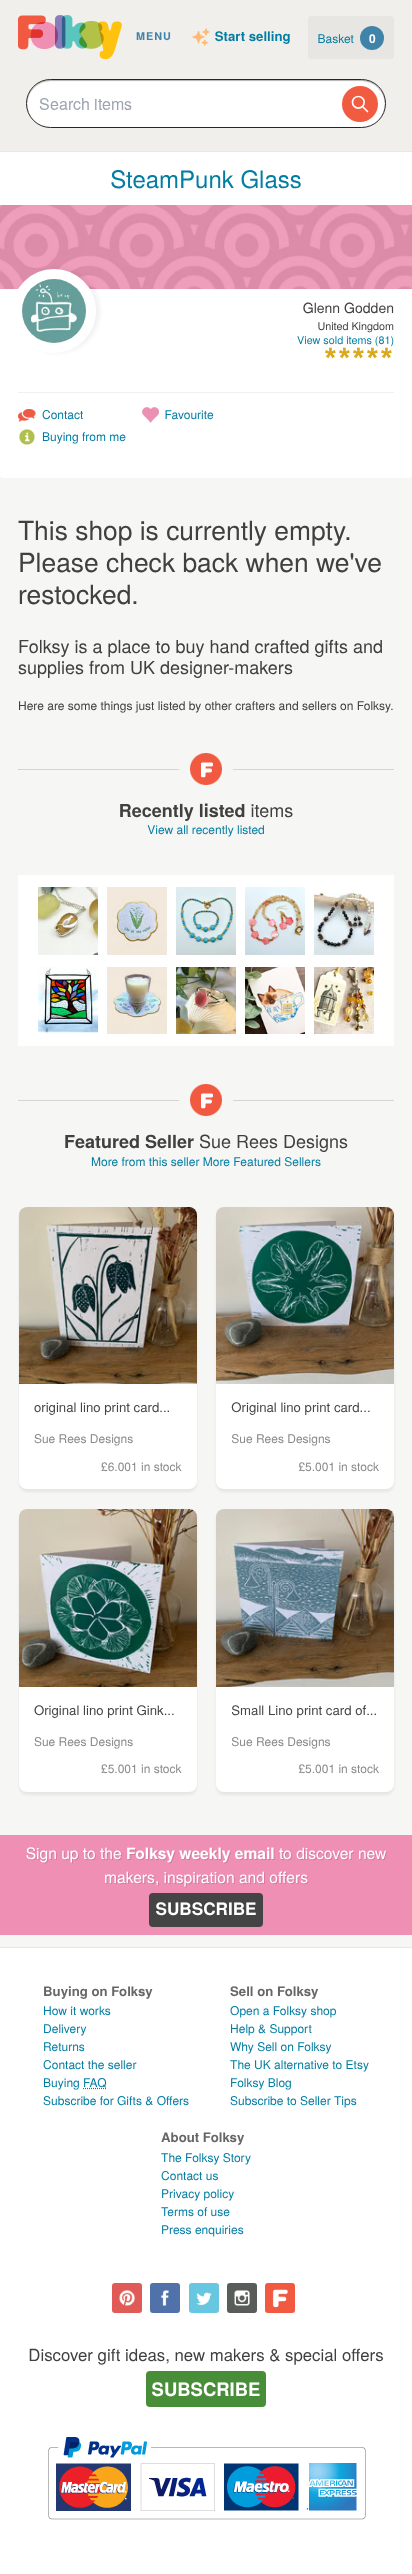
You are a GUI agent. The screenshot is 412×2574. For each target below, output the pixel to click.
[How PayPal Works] (206, 2528)
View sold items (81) (345, 340)
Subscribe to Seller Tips (293, 2100)
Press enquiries (202, 2229)
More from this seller (145, 1161)
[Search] (360, 104)
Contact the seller (89, 2064)
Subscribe (205, 1909)
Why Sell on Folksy (281, 2046)
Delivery (64, 2028)
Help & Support (271, 2028)
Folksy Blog (261, 2082)
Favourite (189, 414)
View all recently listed (206, 829)
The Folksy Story (206, 2157)
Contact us (189, 2175)
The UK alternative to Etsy (299, 2064)
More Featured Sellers (262, 1161)
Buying (75, 2082)
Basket (347, 38)
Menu (154, 36)
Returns (64, 2046)
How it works (77, 2010)
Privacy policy (197, 2193)
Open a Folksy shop (283, 2010)
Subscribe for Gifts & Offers (116, 2100)
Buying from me (84, 436)
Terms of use (195, 2211)
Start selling (253, 37)
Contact (62, 414)
